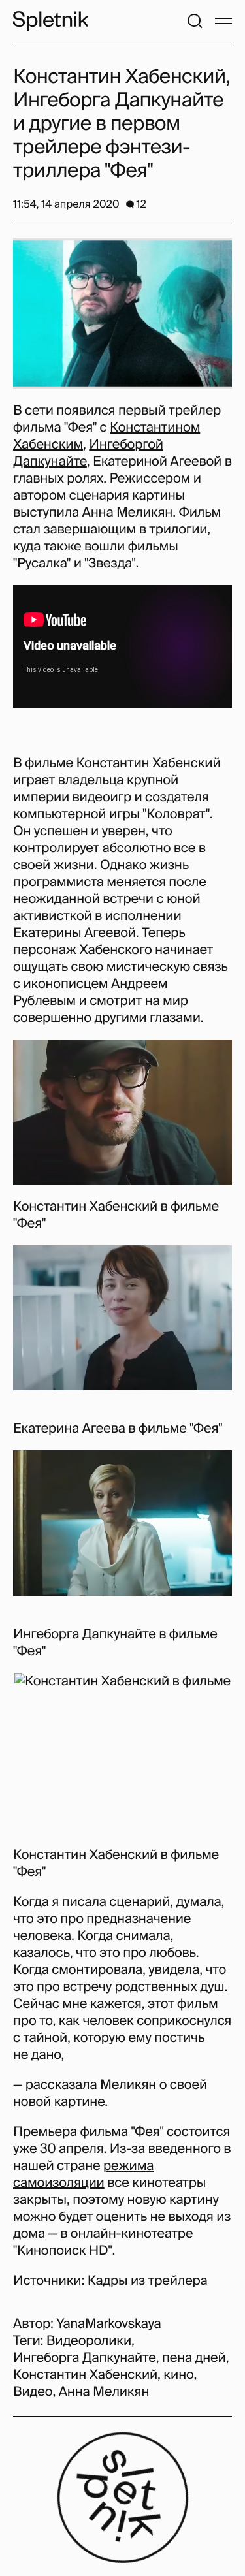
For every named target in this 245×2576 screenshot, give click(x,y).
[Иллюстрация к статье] (122, 313)
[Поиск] (195, 21)
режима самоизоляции (83, 2174)
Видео (33, 2392)
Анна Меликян (104, 2392)
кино (178, 2375)
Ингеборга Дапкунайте (85, 2358)
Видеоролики (89, 2341)
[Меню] (223, 21)
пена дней (194, 2358)
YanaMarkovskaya (108, 2324)
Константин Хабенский (85, 2375)
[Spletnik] (50, 21)
